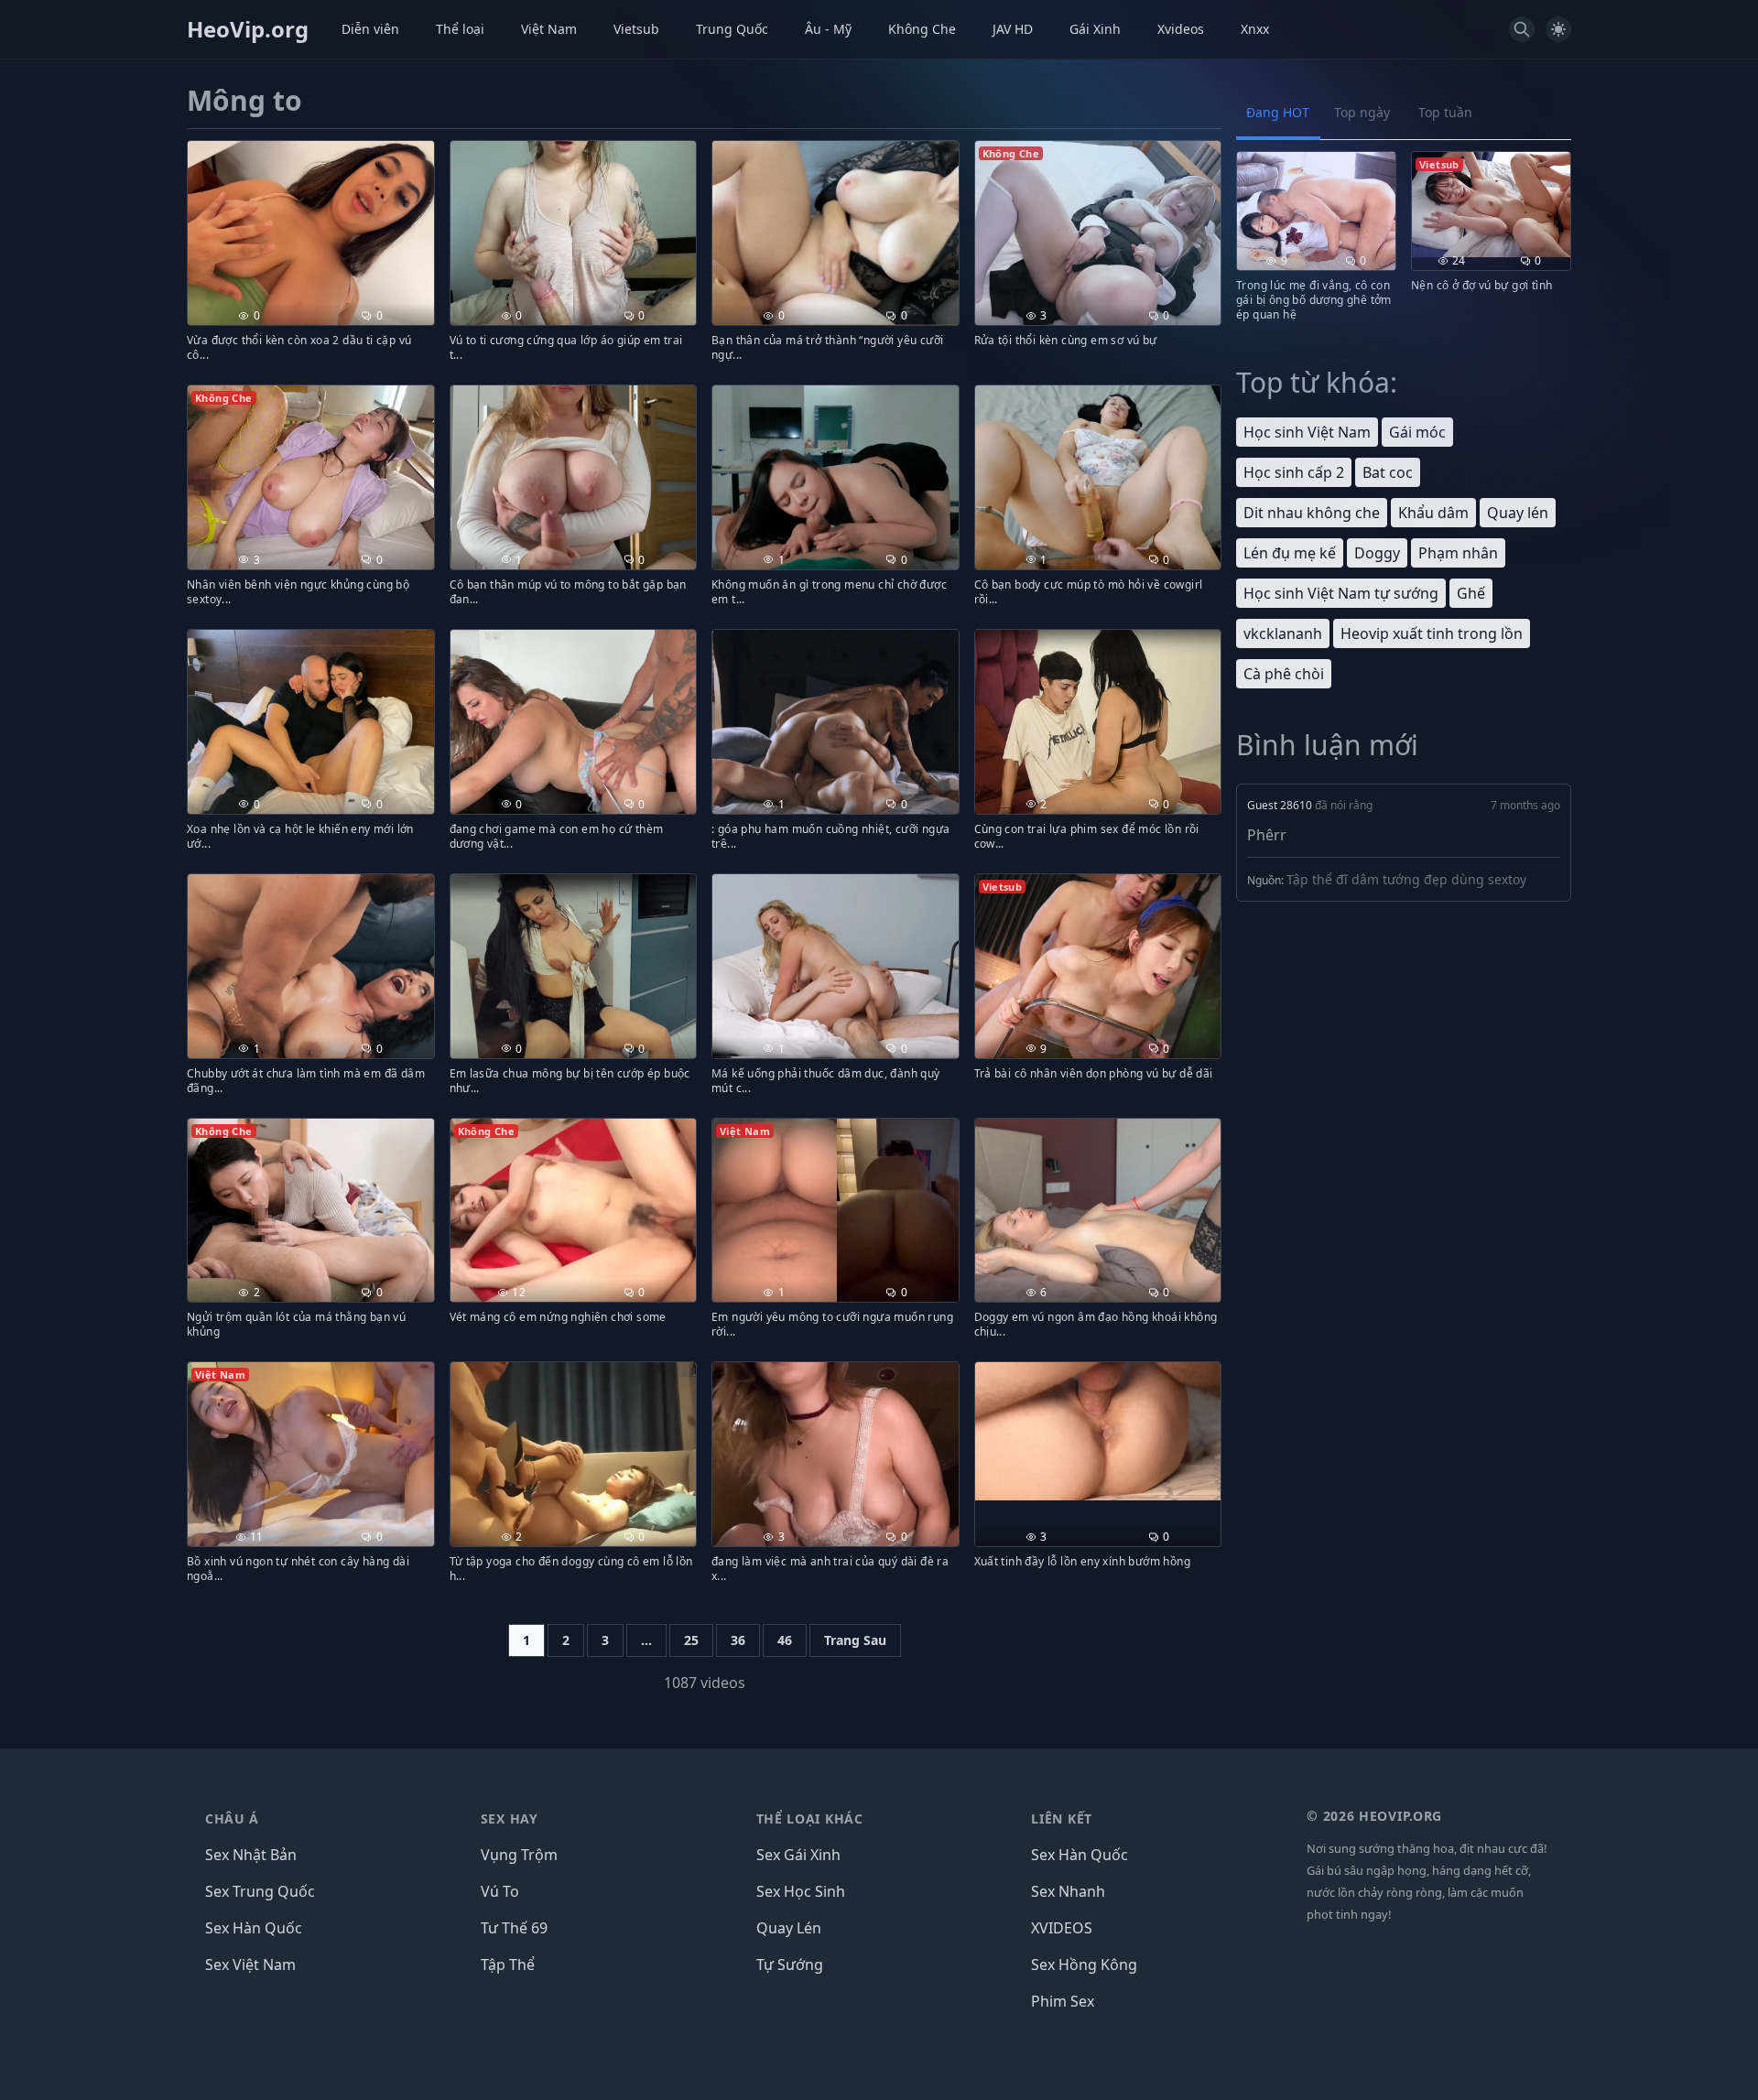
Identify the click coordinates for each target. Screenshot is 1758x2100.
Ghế (1471, 593)
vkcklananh (1283, 633)
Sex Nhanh (1068, 1891)
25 (691, 1640)
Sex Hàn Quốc (254, 1928)
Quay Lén (789, 1928)
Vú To (500, 1891)
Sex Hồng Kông (1084, 1965)
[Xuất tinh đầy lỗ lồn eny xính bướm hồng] (1098, 1431)
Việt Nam (549, 29)
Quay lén (1518, 513)
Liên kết (1062, 1819)
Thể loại (460, 29)
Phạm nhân (1458, 553)
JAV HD (1013, 29)
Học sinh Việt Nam (1307, 432)
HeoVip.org (248, 29)
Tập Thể (508, 1965)
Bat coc (1388, 472)
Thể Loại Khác (810, 1819)
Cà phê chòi (1284, 674)
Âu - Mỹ (828, 29)
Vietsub (636, 29)
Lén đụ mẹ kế (1290, 553)
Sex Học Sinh (801, 1891)
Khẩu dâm (1433, 513)
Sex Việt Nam (250, 1965)
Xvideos (1181, 29)
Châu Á (232, 1819)
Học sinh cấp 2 (1294, 472)
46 (785, 1640)
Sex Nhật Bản (251, 1855)
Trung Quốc (732, 29)
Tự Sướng (790, 1965)
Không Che (922, 29)
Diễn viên (370, 29)
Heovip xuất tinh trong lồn (1432, 633)
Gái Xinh (1095, 29)
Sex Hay (510, 1819)
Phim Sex (1063, 2001)
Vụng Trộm (519, 1855)
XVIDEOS (1062, 1928)
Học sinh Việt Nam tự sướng (1341, 593)
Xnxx (1255, 29)
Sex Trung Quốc (260, 1891)
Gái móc (1417, 432)
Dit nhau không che (1312, 513)
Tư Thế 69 (514, 1928)
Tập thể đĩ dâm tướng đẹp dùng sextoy (1406, 879)
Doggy (1377, 553)
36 (738, 1640)
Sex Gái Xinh (798, 1855)
